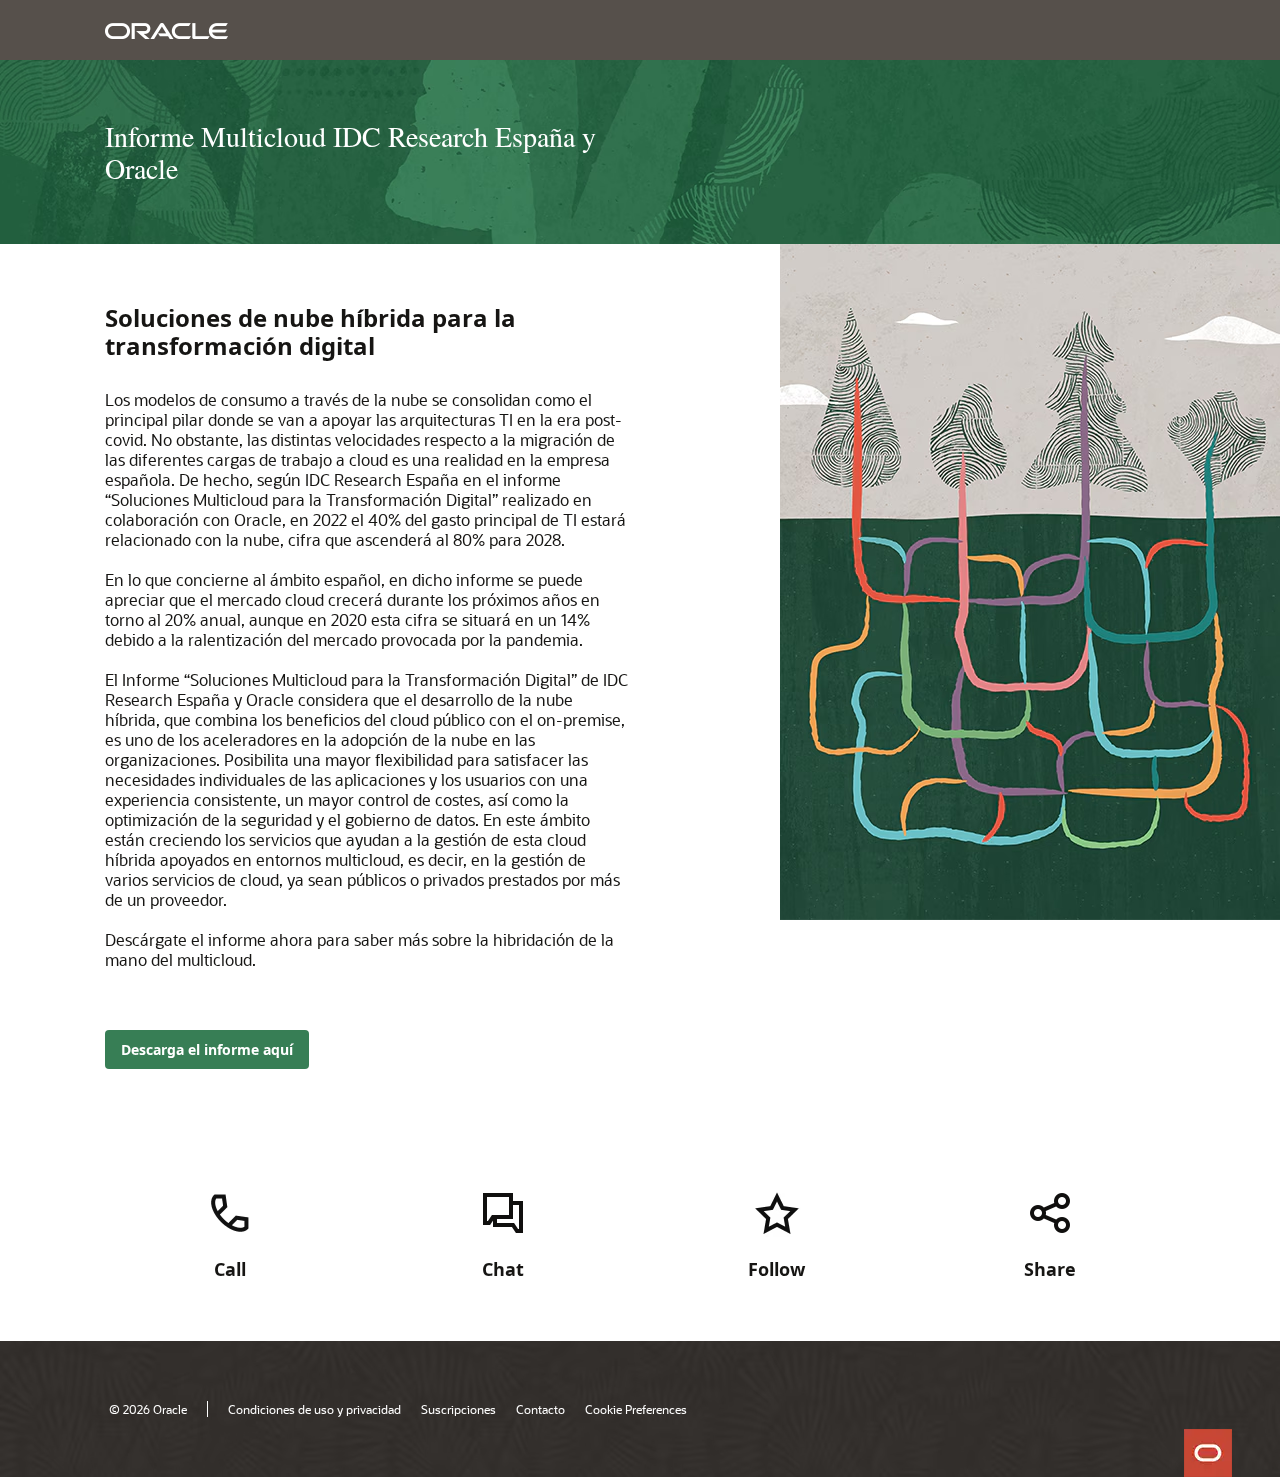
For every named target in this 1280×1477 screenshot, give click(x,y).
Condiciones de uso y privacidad (314, 1409)
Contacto (540, 1409)
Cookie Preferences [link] (636, 1409)
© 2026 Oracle (148, 1409)
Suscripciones (458, 1409)
